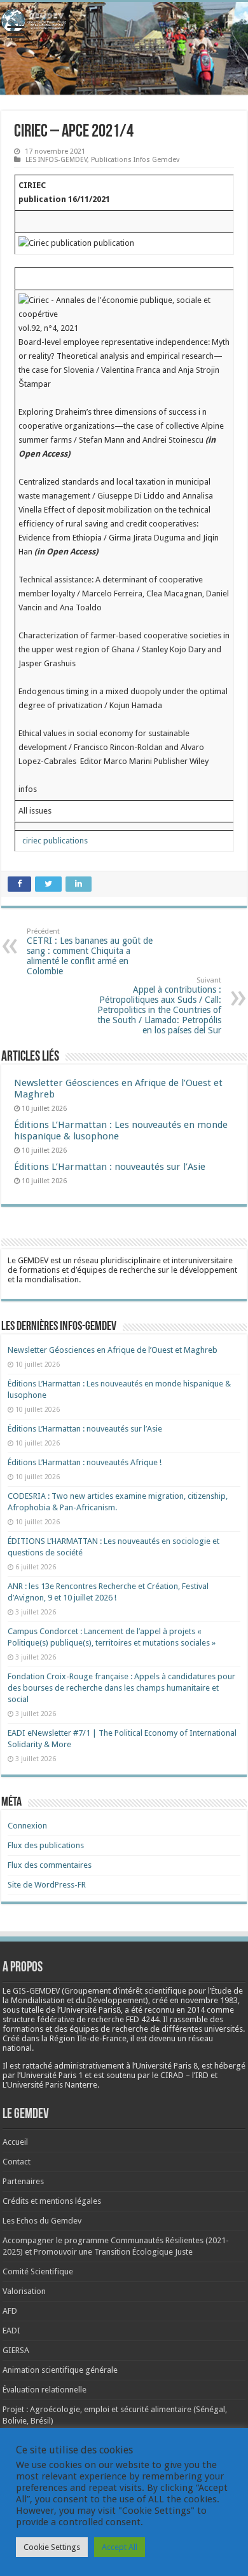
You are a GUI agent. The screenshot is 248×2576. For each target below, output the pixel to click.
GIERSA (16, 2350)
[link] (209, 2000)
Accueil (15, 2142)
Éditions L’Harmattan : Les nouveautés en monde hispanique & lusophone (121, 1130)
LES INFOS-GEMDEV (56, 160)
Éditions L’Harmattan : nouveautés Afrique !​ (85, 1462)
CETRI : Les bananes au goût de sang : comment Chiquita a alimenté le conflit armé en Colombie (90, 952)
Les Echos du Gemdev (42, 2221)
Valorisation (24, 2291)
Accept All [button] (120, 2547)
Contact (17, 2162)
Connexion (27, 1826)
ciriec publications (53, 841)
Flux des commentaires (50, 1865)
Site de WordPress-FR (47, 1885)
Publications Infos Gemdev (135, 160)
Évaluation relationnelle (45, 2390)
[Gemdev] (124, 21)
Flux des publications (46, 1845)
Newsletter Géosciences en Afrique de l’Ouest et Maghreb (113, 1350)
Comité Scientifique (38, 2271)
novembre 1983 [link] (209, 2000)
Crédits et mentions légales (52, 2201)
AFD (10, 2311)
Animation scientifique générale (60, 2370)
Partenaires (23, 2181)
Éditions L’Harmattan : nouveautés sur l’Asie (110, 1167)
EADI (11, 2331)
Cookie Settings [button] (52, 2547)
